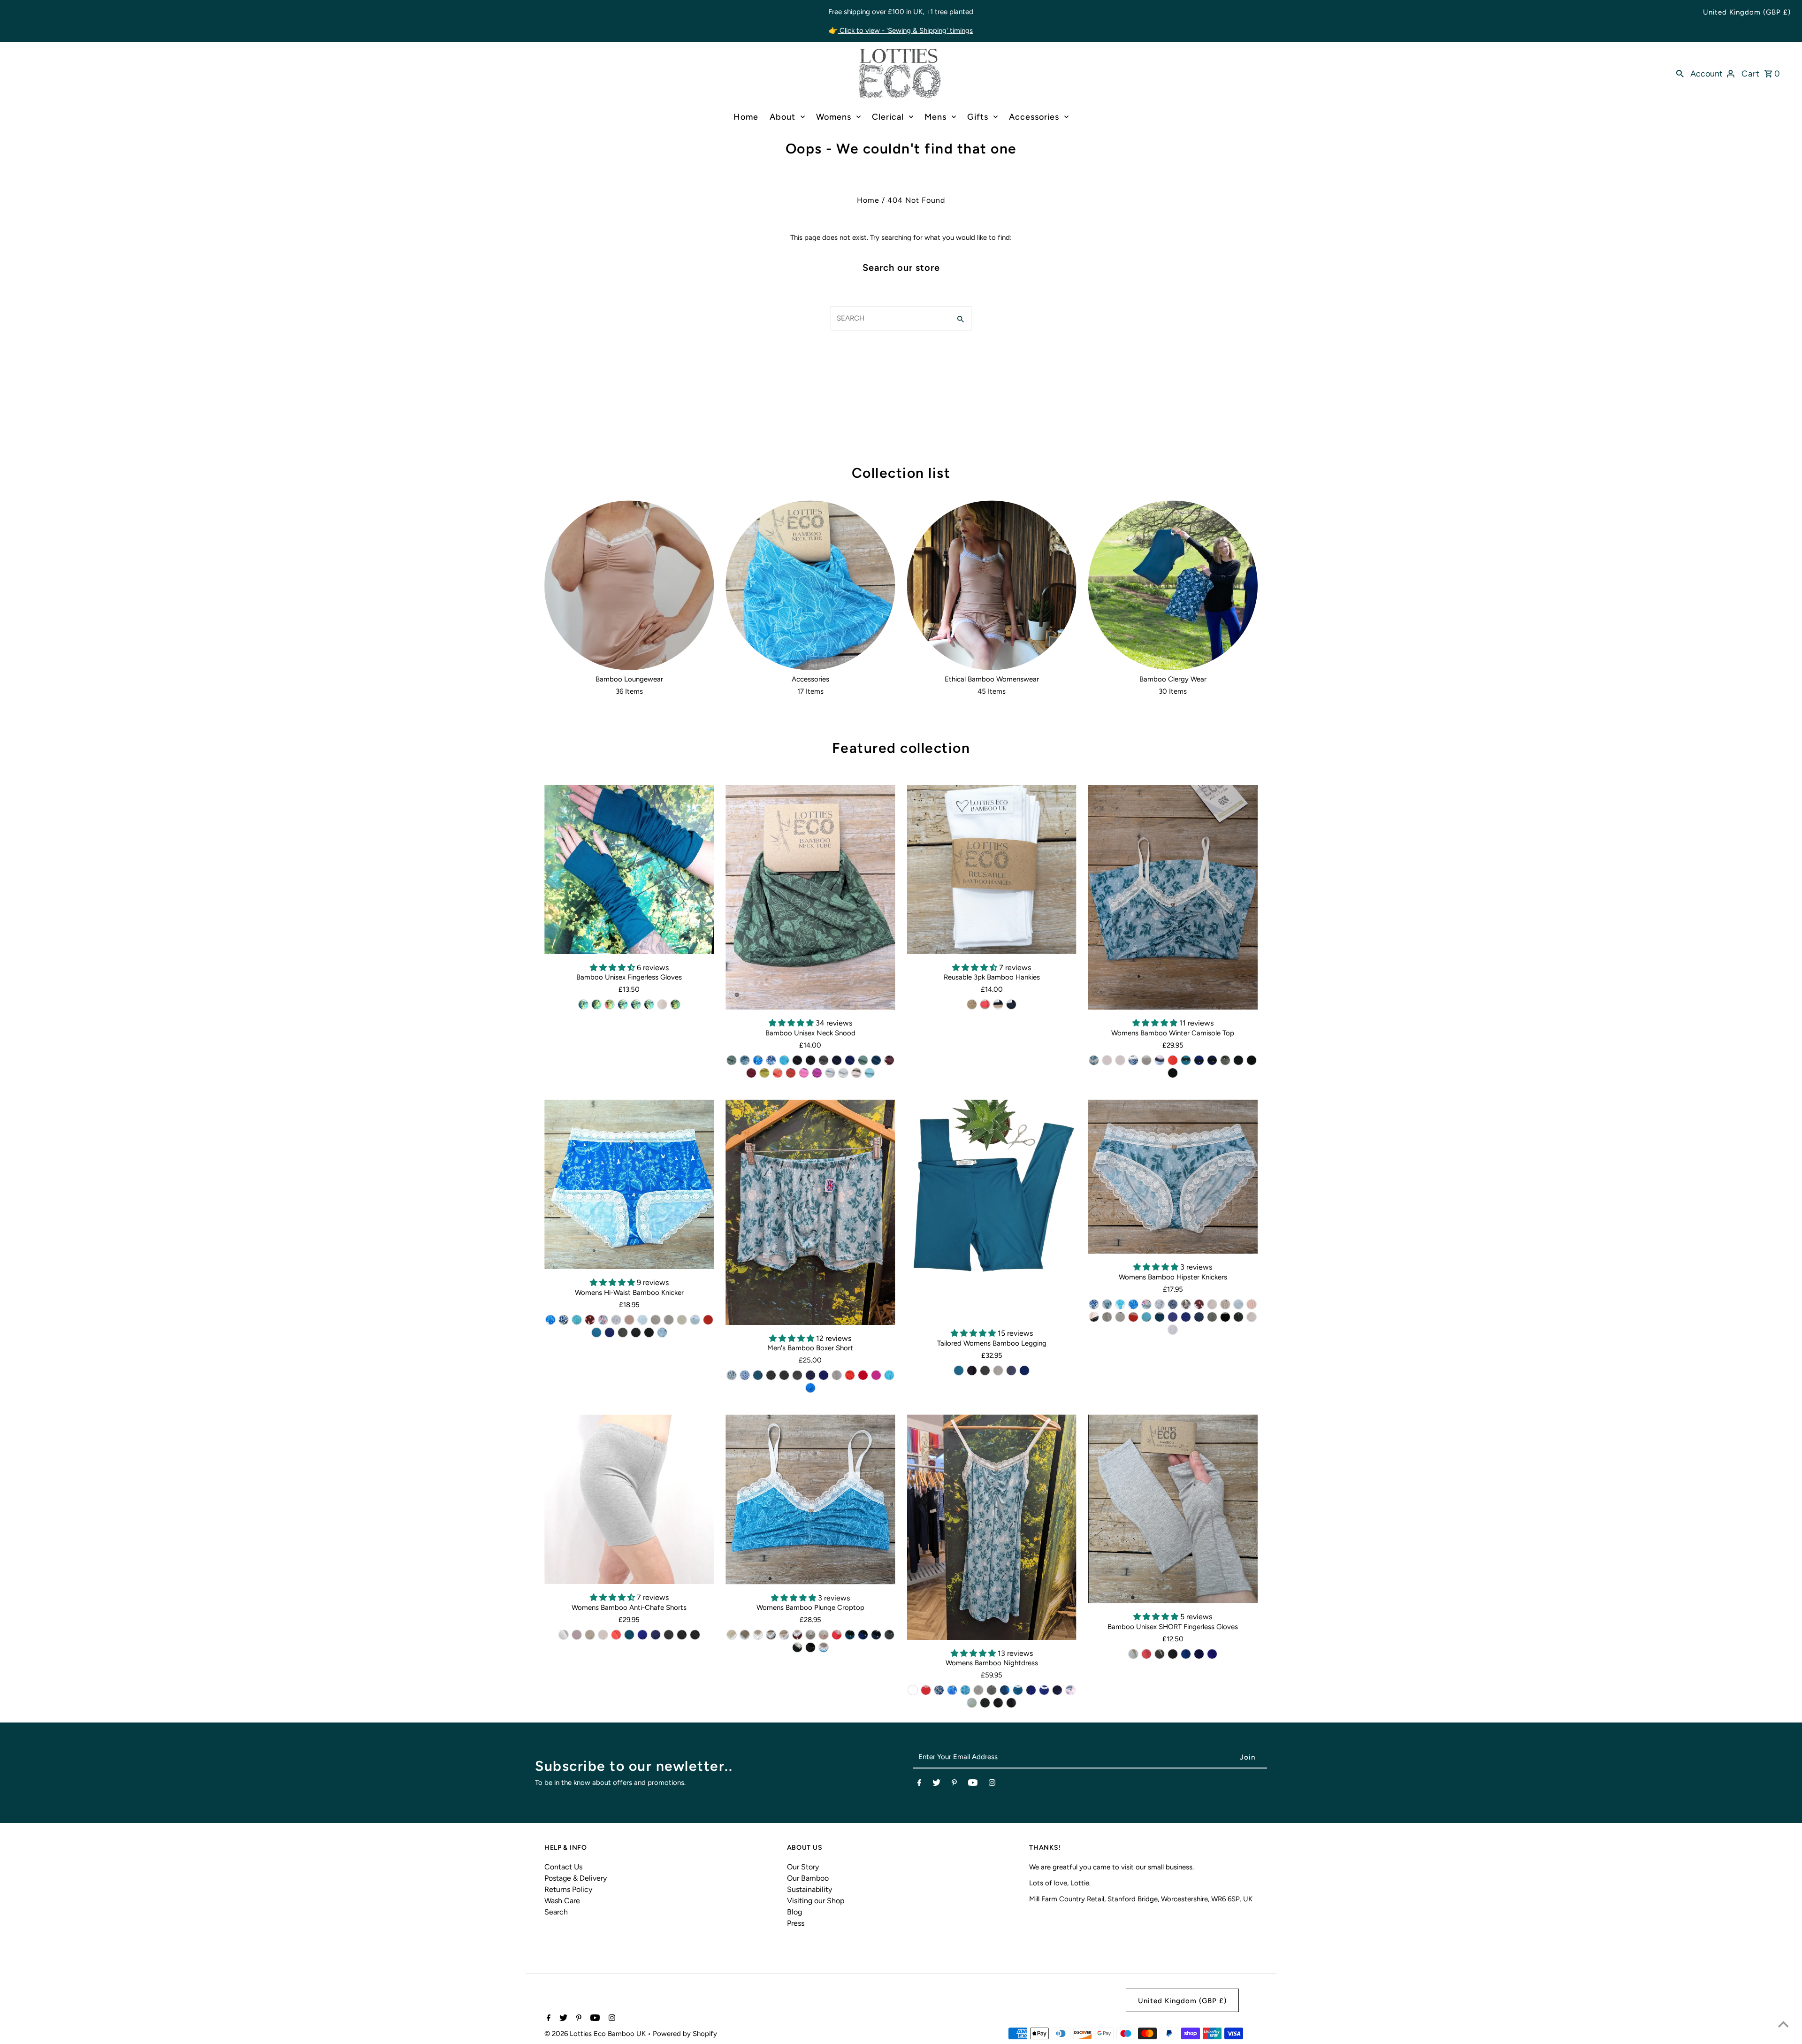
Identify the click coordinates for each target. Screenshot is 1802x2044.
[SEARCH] (1680, 73)
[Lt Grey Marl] (998, 1370)
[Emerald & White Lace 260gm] (1018, 1690)
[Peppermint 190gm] (870, 1073)
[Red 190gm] (791, 1073)
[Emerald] (583, 1004)
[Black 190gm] (810, 1060)
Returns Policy (568, 1889)
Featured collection (901, 748)
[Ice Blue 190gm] (642, 1320)
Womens (834, 117)
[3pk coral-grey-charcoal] (985, 1004)
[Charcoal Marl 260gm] (797, 1375)
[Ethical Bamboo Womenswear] (992, 585)
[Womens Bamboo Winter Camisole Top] (1173, 897)
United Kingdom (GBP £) (1747, 12)
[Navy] (636, 1004)
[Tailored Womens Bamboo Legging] (992, 1210)
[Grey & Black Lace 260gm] (1070, 1690)
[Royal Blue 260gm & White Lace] (1186, 1317)
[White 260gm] (1107, 1060)
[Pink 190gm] (804, 1073)
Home (746, 117)
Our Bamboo (808, 1878)
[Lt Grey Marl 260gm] (564, 1635)
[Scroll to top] (1783, 2025)
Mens (935, 117)
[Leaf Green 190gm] (732, 1060)
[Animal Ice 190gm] (1094, 1060)
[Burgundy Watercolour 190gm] (889, 1060)
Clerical (888, 117)
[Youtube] (973, 1784)
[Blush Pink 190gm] (856, 1073)
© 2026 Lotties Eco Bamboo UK (596, 2034)
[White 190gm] (1252, 1317)
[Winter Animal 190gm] (745, 1060)
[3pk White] (972, 1004)
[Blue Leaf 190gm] (1173, 1304)
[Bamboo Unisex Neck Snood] (810, 897)
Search (556, 1912)
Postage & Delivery (576, 1878)
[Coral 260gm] (778, 1073)
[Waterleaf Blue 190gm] (771, 1060)
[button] (613, 968)
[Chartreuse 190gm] (764, 1073)
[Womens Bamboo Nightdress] (992, 1527)
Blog (794, 1912)
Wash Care (562, 1901)
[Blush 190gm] (629, 1320)
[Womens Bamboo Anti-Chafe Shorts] (629, 1499)
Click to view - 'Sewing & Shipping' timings (905, 31)
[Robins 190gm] (1186, 1304)
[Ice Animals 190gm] (1107, 1304)
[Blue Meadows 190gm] (758, 1060)
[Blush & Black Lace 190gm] (1094, 1317)
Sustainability (809, 1889)
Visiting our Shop (816, 1901)
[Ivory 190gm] (1120, 1060)
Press (796, 1923)
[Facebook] (919, 1784)
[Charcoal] (596, 1004)
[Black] (649, 1004)
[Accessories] (810, 585)
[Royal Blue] (623, 1004)
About (783, 117)
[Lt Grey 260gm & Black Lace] (1160, 1060)
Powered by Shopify (685, 2034)
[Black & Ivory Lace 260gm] (985, 1703)
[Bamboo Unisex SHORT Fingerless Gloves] (1173, 1509)
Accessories (1034, 117)
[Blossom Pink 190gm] (1173, 1330)
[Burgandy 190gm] (751, 1073)
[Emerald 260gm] (876, 1060)
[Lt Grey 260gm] (1146, 1060)
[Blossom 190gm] (577, 1635)
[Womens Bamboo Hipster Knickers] (1173, 1177)
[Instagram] (992, 1784)
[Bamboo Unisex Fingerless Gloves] (629, 869)
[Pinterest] (954, 1784)
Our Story (803, 1867)
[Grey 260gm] (843, 1073)
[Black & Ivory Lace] (797, 1647)
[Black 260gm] (797, 1060)
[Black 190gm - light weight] (784, 1375)
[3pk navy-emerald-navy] (1011, 1004)
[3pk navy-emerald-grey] (998, 1004)
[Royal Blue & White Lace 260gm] (1044, 1690)
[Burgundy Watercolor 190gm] (1199, 1304)
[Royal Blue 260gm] (850, 1060)
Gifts (978, 117)
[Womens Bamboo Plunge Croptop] (810, 1500)
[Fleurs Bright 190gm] (603, 1320)
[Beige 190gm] (682, 1320)
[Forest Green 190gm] (863, 1060)
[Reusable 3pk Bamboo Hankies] (992, 869)
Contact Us (563, 1867)
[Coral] (610, 1004)
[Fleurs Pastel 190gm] (830, 1073)
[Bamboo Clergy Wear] (1173, 585)
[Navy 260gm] (837, 1060)
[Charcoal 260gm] (824, 1060)
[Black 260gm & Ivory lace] (649, 1332)
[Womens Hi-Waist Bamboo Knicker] (629, 1184)
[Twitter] (936, 1784)
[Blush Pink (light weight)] (662, 1004)
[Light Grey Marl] (675, 1004)
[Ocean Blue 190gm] (810, 1388)
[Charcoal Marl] (985, 1370)
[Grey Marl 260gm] (837, 1375)
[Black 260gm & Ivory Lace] (1238, 1060)
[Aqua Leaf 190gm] (784, 1060)
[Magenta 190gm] (817, 1073)
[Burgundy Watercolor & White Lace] (590, 1320)
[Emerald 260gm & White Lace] (1160, 1317)
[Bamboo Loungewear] (629, 585)
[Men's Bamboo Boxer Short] (810, 1212)
